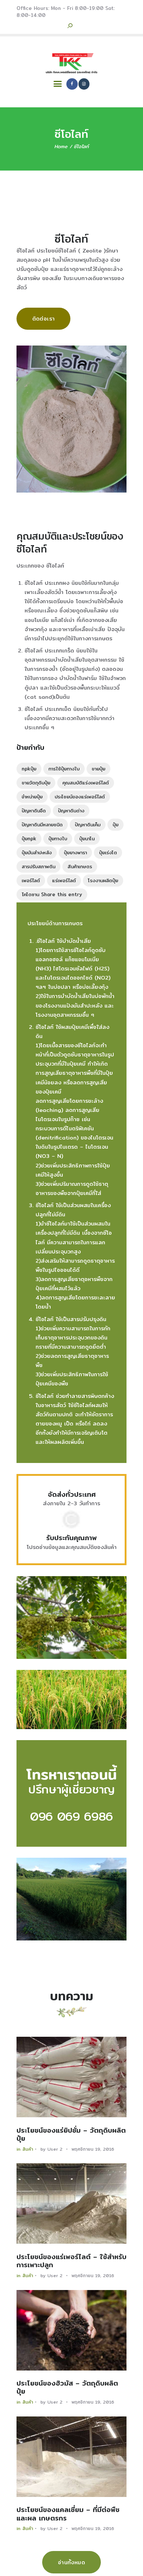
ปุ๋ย (115, 824)
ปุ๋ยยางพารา (75, 852)
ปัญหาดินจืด (34, 811)
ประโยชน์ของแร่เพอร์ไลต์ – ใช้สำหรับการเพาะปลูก (71, 2261)
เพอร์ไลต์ (31, 880)
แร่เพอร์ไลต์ (64, 880)
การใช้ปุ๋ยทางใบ (64, 769)
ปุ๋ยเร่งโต (108, 852)
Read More (71, 2077)
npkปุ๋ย (29, 769)
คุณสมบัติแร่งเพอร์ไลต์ (86, 783)
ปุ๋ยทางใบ (58, 838)
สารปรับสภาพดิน (38, 866)
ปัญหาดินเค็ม (88, 824)
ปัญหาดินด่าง (71, 811)
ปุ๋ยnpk (29, 838)
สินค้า (28, 2149)
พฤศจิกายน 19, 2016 (93, 2149)
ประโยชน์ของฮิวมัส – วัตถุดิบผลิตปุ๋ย (67, 2388)
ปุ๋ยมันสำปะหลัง (37, 852)
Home (61, 146)
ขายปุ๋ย (98, 769)
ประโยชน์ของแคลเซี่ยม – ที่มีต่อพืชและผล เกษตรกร (68, 2514)
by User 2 (52, 2149)
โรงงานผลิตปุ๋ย (103, 880)
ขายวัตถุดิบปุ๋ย (36, 783)
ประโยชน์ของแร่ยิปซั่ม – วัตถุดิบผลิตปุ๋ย (71, 2135)
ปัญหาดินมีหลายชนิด (42, 824)
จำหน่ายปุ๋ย (32, 797)
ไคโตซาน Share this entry (52, 894)
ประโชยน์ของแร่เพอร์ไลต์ (80, 797)
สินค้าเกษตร (80, 866)
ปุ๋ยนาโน (87, 838)
